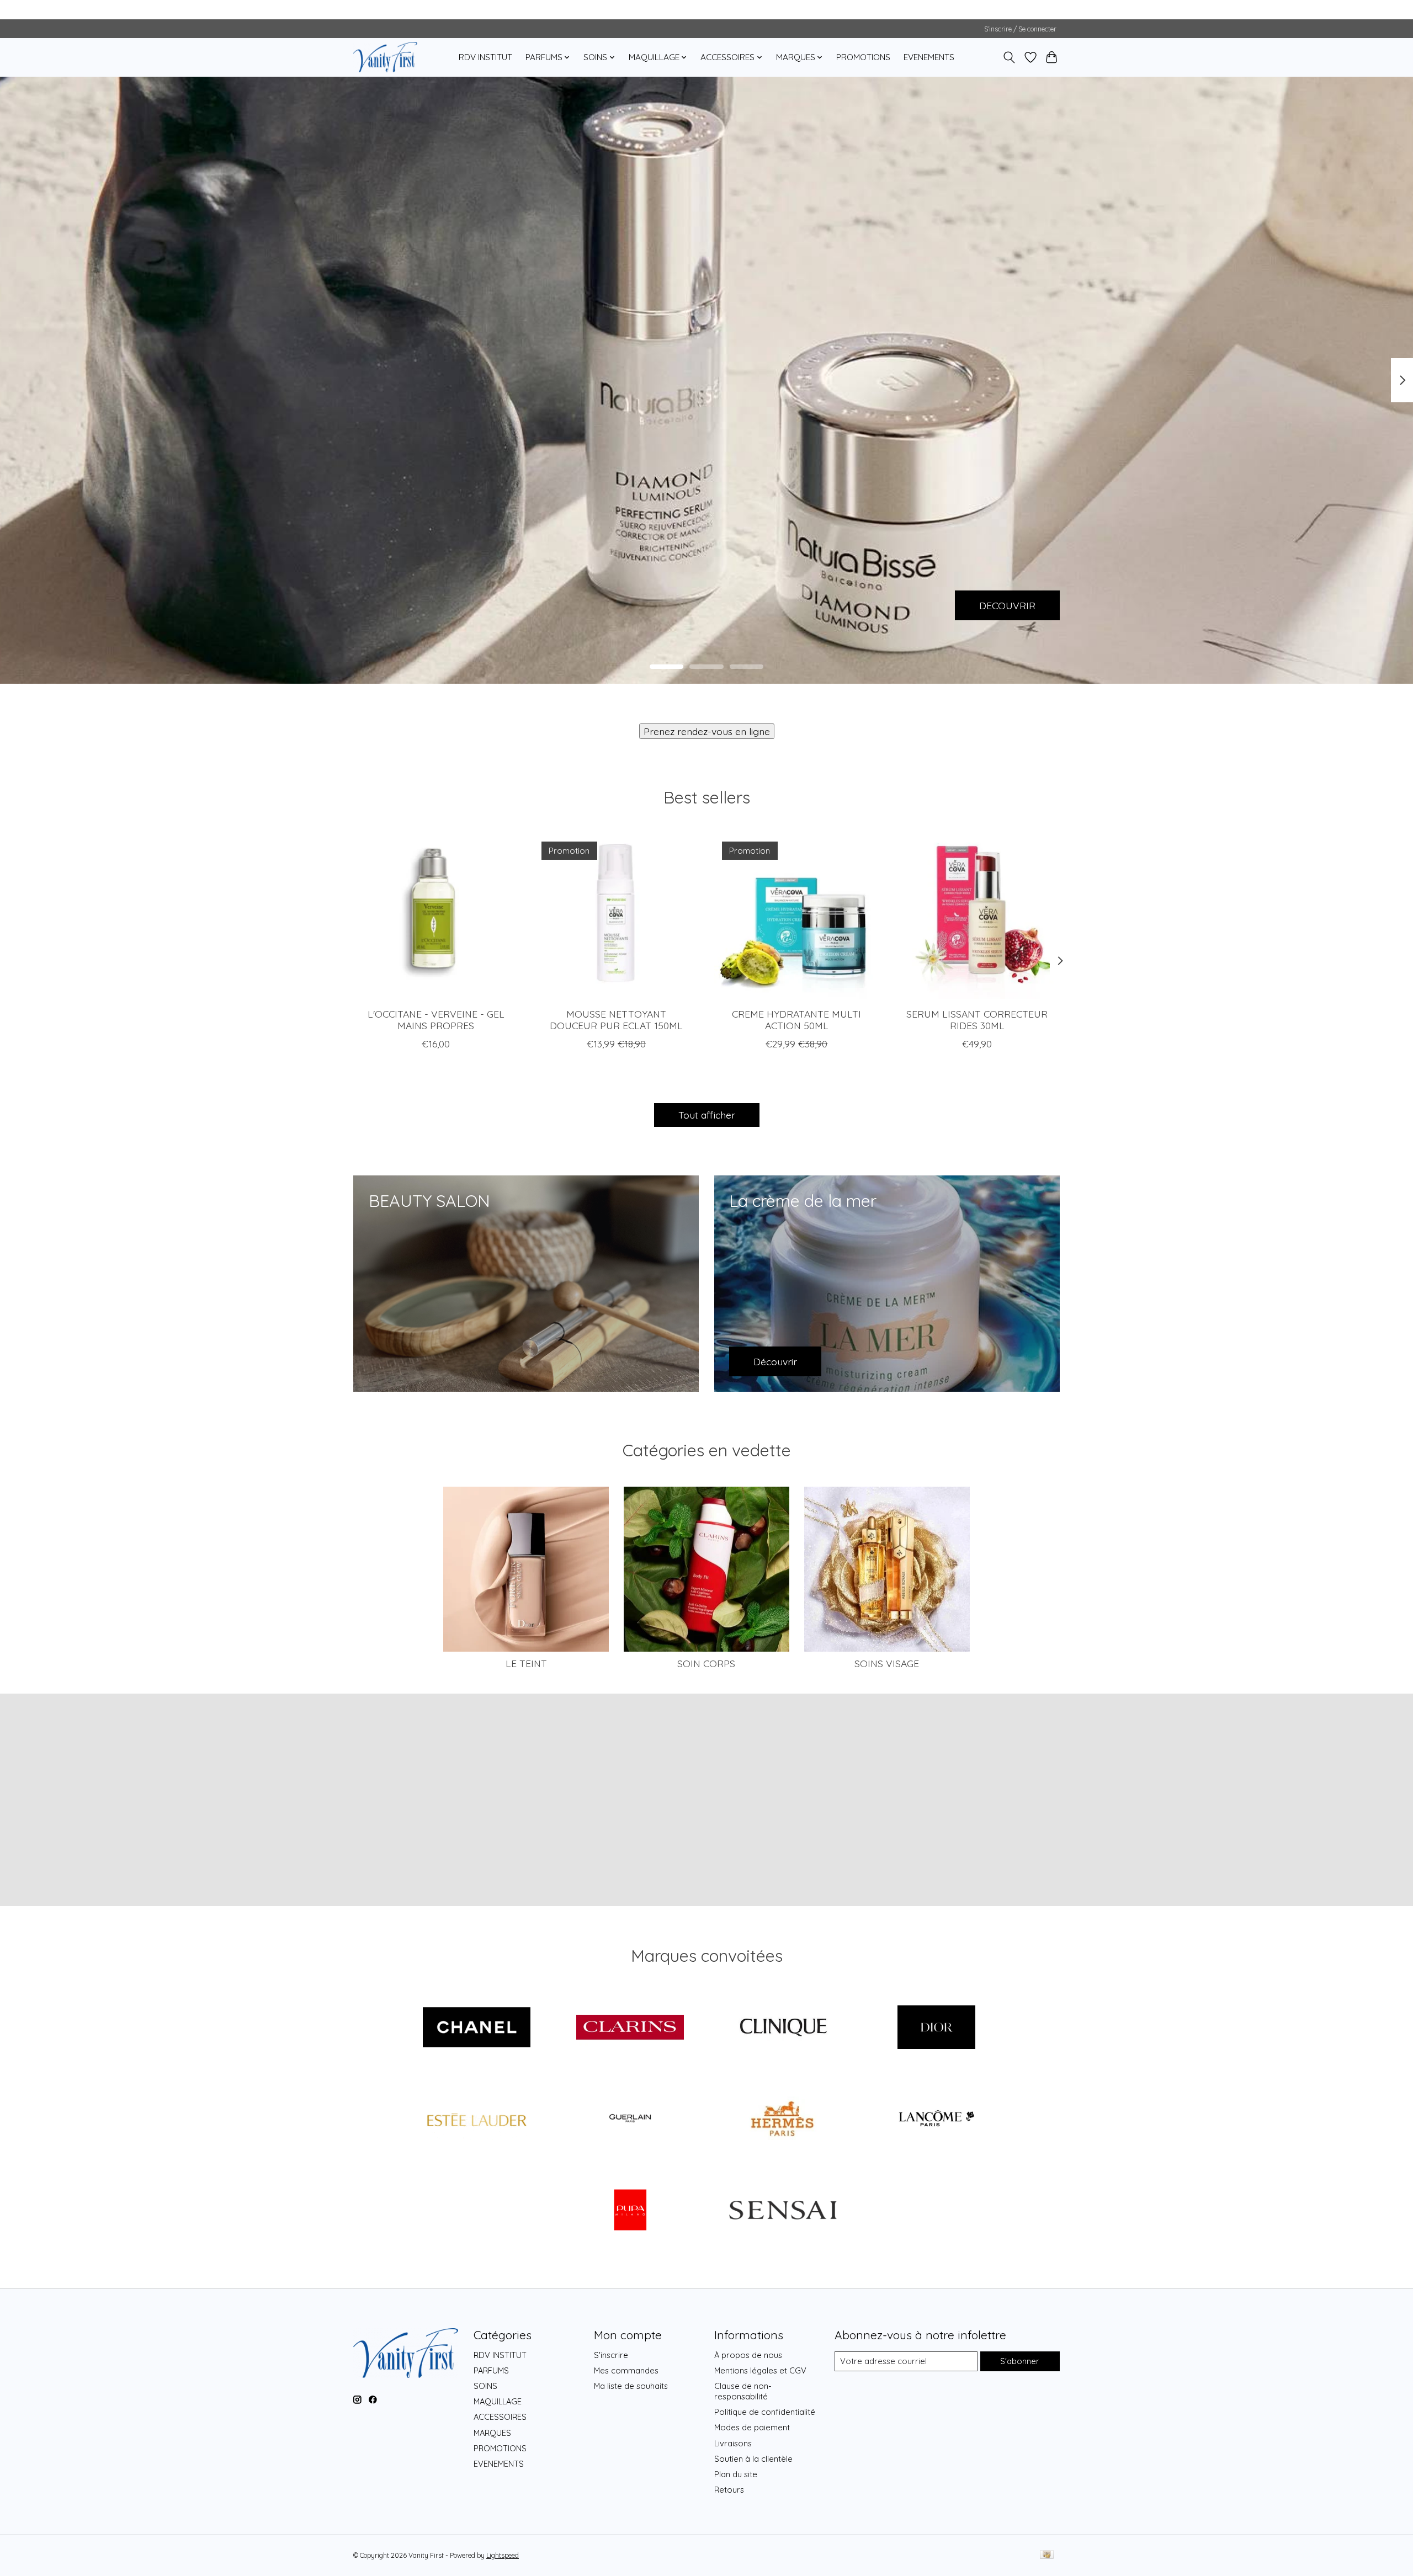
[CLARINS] (630, 2028)
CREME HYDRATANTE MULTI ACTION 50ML (796, 1020)
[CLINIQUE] (783, 2028)
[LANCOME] (936, 2120)
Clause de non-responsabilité (743, 2391)
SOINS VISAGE (887, 1663)
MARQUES (492, 2433)
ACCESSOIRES (500, 2417)
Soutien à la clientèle (753, 2459)
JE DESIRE (401, 605)
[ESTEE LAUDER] (477, 2120)
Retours (729, 2490)
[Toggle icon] (1009, 57)
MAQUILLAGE (498, 2401)
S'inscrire (611, 2355)
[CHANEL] (477, 2028)
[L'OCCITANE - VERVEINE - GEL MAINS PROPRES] (436, 916)
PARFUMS (491, 2370)
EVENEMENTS (929, 57)
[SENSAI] (783, 2211)
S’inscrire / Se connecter (1020, 29)
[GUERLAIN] (630, 2120)
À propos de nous (748, 2355)
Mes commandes (626, 2370)
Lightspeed (503, 2555)
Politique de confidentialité (765, 2412)
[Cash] (1047, 2555)
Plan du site (736, 2474)
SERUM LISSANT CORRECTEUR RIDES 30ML (977, 1020)
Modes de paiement (752, 2427)
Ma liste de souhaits (631, 2386)
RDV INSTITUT (485, 57)
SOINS (485, 2386)
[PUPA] (630, 2211)
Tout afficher (707, 1115)
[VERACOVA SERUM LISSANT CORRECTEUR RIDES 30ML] (977, 916)
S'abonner (1020, 2361)
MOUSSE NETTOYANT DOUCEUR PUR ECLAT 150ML (616, 1020)
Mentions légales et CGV (760, 2370)
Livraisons (733, 2443)
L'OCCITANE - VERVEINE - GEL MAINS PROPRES (436, 1020)
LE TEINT (526, 1663)
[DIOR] (936, 2028)
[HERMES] (783, 2120)
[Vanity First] (385, 57)
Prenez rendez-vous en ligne (707, 731)
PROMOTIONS (863, 57)
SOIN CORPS (706, 1663)
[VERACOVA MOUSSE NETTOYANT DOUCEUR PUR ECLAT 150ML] (616, 916)
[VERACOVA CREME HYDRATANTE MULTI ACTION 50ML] (797, 916)
